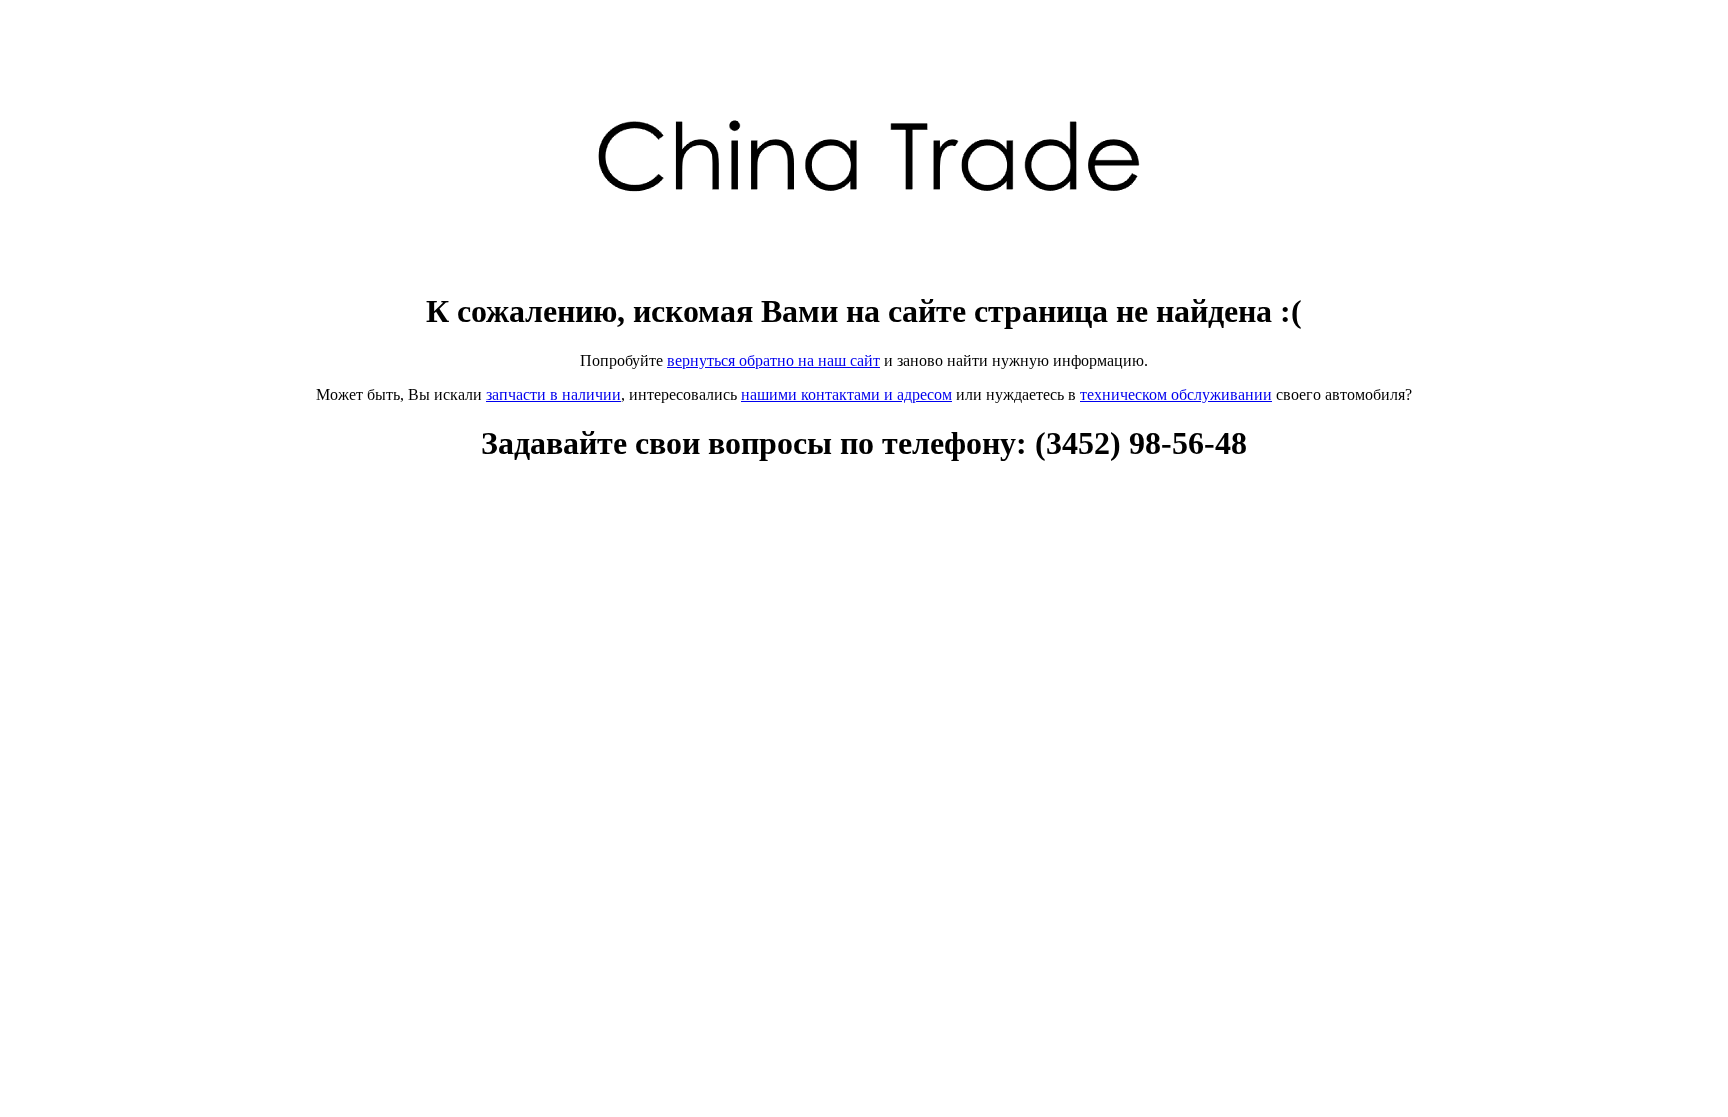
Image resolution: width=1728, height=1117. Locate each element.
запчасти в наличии (553, 394)
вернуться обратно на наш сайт (773, 360)
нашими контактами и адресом (846, 394)
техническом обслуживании (1176, 394)
